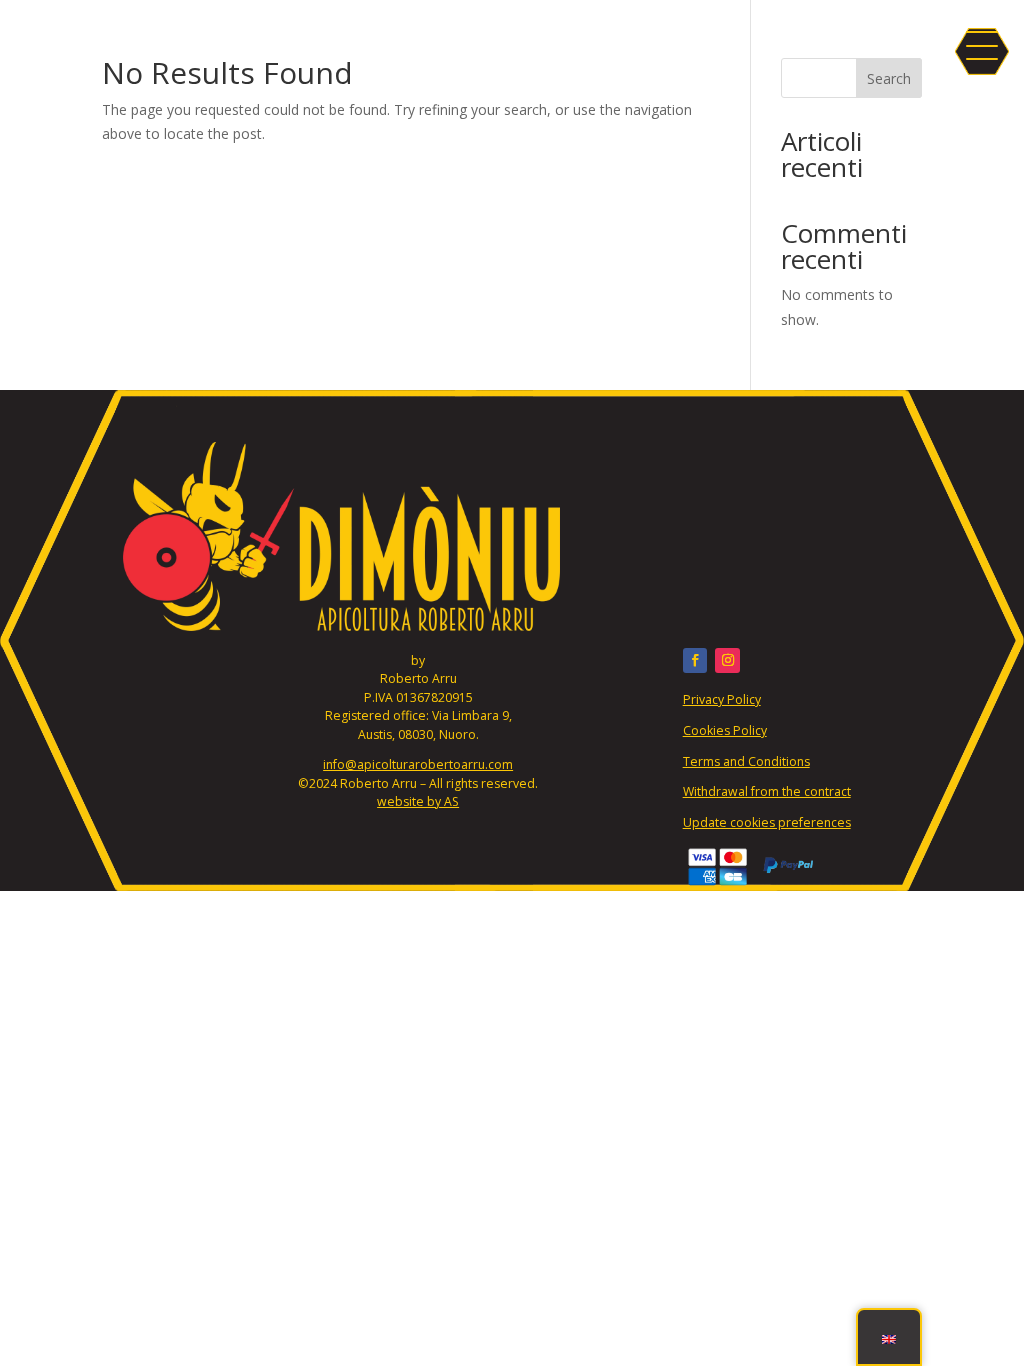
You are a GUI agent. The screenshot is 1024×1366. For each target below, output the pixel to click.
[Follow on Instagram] (727, 660)
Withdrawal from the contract (767, 791)
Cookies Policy (725, 730)
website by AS (418, 801)
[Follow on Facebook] (695, 660)
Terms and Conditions (746, 761)
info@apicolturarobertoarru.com (418, 764)
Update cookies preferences (767, 822)
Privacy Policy (722, 699)
